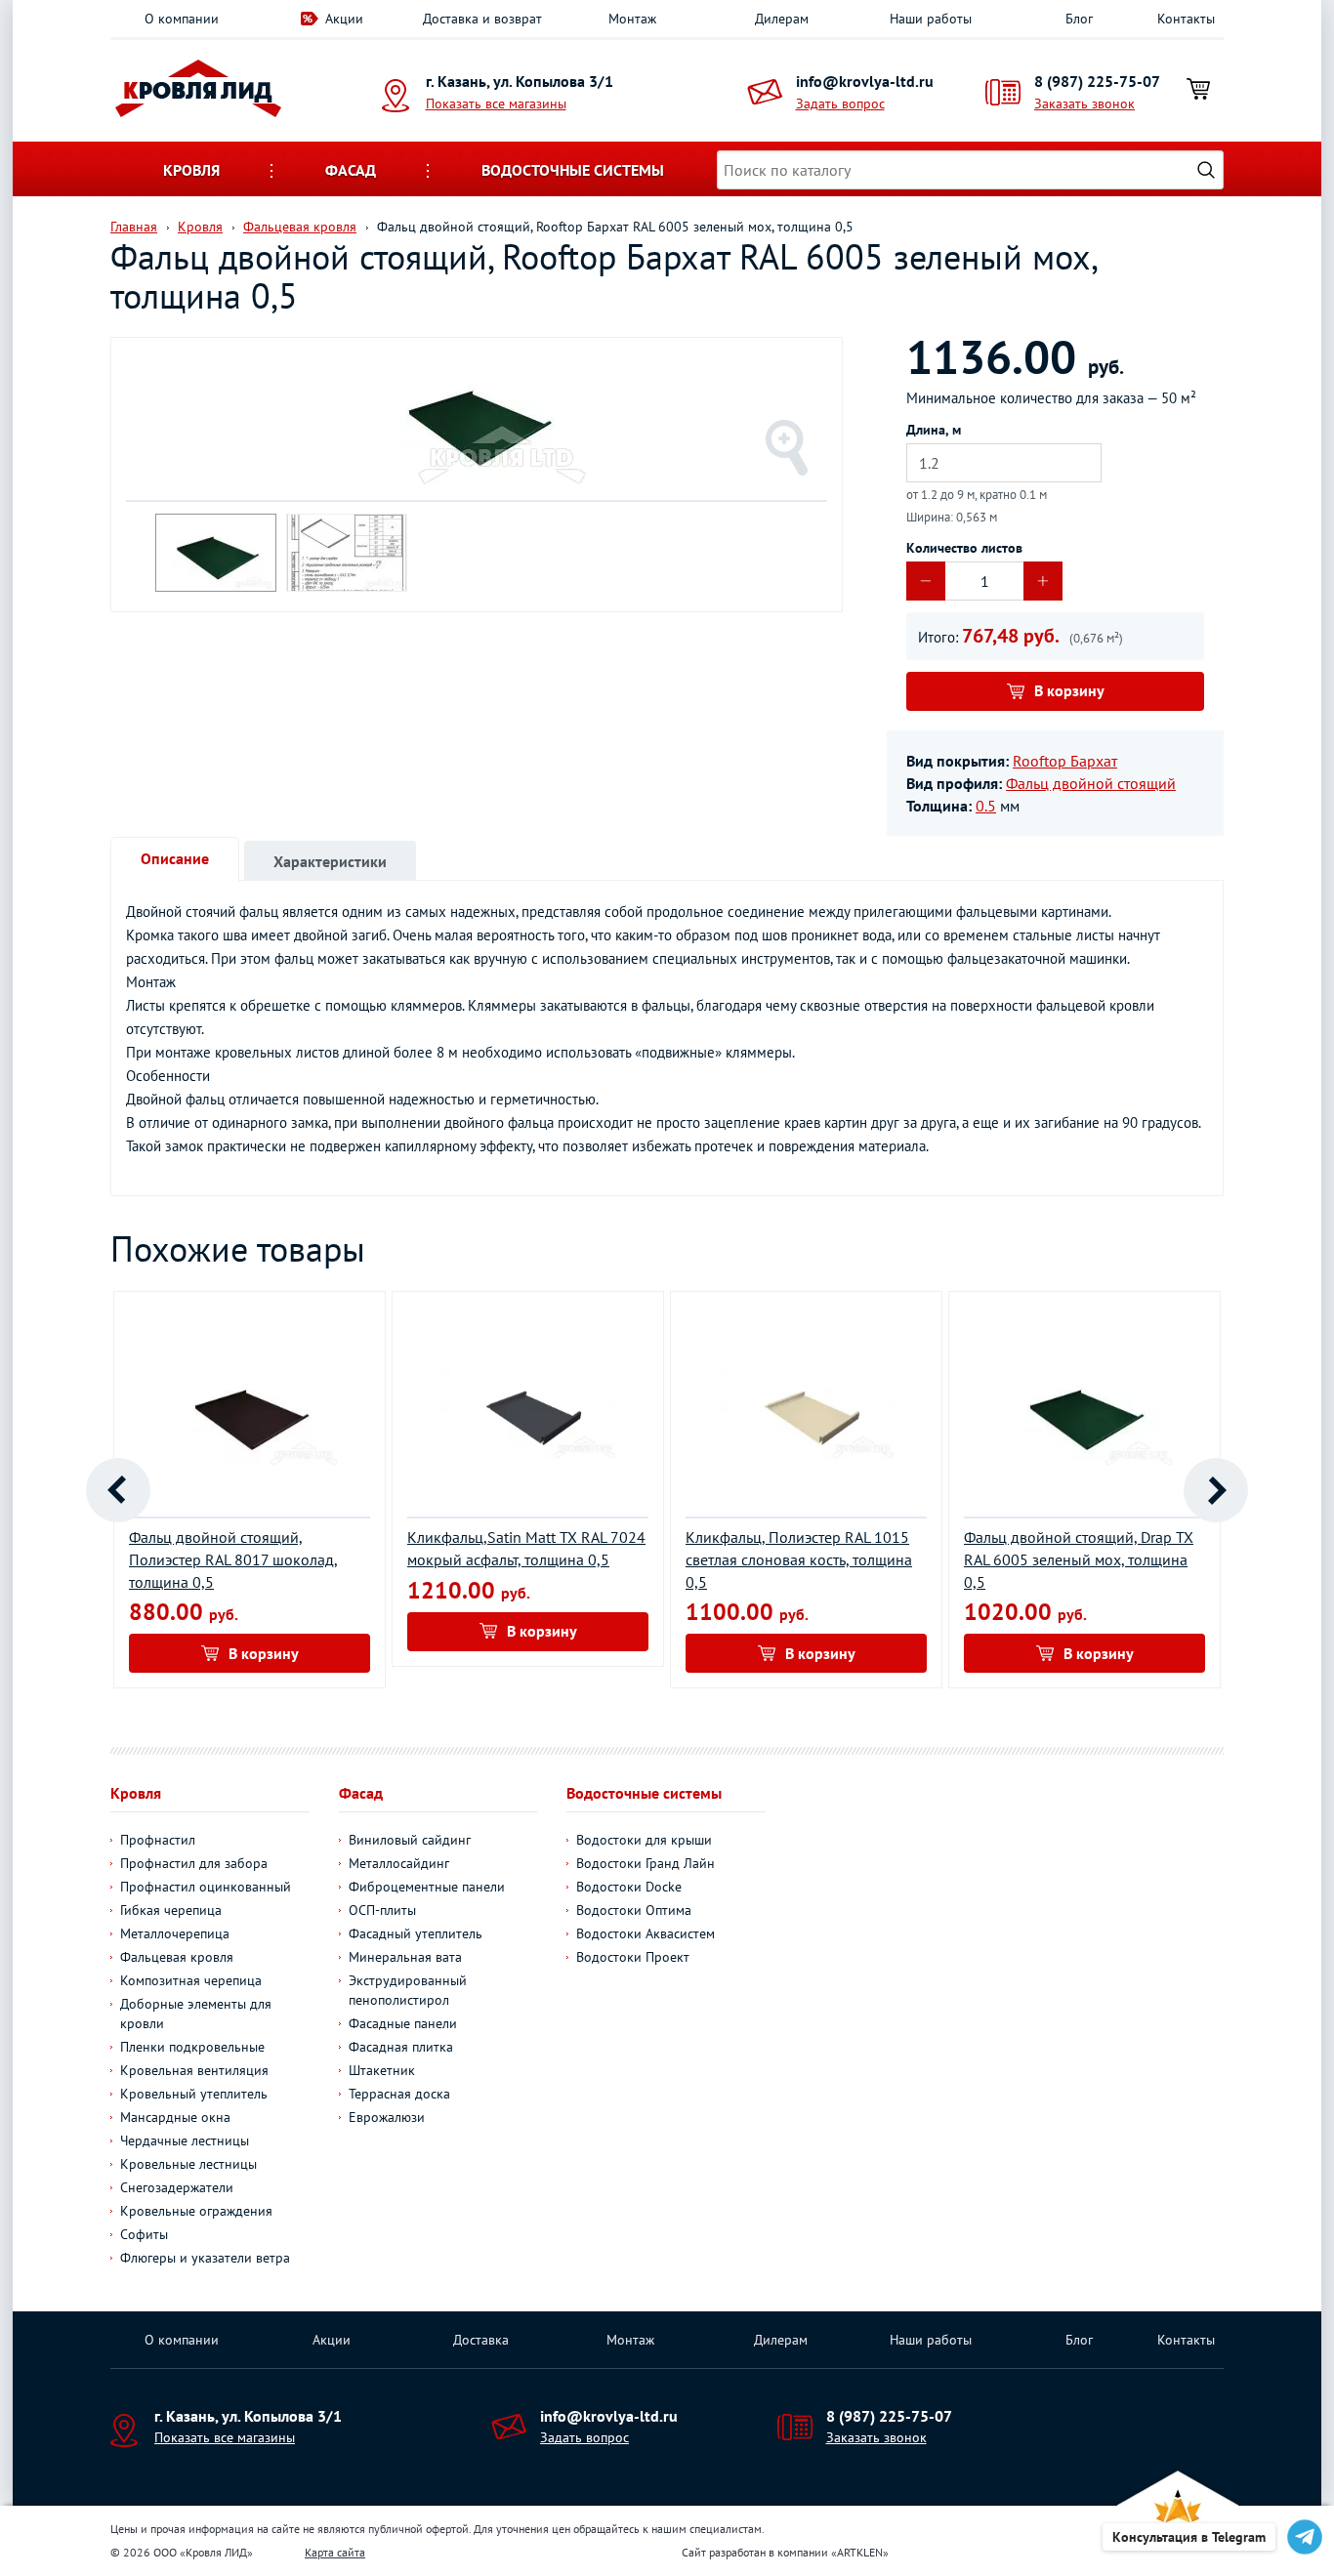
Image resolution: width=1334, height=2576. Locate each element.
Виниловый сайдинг (410, 1840)
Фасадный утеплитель (416, 1933)
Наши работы (931, 19)
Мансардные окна (175, 2117)
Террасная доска (399, 2094)
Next (1216, 1490)
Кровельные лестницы (188, 2164)
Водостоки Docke (629, 1887)
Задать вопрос (840, 104)
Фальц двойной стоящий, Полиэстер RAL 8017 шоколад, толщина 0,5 (233, 1559)
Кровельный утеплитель (194, 2094)
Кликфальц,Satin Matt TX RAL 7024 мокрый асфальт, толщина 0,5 (526, 1548)
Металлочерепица (175, 1933)
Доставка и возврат (482, 19)
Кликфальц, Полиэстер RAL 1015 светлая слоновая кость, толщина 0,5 (799, 1559)
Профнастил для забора (194, 1863)
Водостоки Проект (633, 1957)
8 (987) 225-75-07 (1097, 81)
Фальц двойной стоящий (1091, 783)
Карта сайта (335, 2552)
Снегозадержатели (177, 2187)
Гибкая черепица (171, 1910)
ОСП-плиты (382, 1910)
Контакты (1186, 19)
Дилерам (782, 19)
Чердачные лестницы (185, 2140)
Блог (1079, 19)
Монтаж (632, 19)
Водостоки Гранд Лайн (646, 1863)
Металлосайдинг (399, 1863)
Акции (344, 19)
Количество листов (964, 548)
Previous (118, 1490)
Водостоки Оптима (634, 1910)
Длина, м (934, 430)
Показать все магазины (496, 104)
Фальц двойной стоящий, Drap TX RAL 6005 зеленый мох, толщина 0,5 (1079, 1559)
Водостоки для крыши (644, 1840)
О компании (182, 19)
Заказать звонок (1084, 104)
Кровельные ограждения (196, 2211)
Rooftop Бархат (1065, 761)
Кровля (191, 170)
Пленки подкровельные (192, 2047)
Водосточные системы (573, 170)
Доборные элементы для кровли (196, 2014)
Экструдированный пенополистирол (408, 1990)
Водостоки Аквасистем (646, 1933)
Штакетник (382, 2070)
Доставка (481, 2340)
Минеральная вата (405, 1957)
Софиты (144, 2234)
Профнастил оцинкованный (206, 1887)
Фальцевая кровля (177, 1957)
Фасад (351, 170)
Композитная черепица (191, 1980)
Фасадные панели (403, 2023)
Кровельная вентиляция (194, 2070)
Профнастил (158, 1840)
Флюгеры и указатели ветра (205, 2258)
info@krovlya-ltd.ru (865, 81)
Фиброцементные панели (427, 1887)
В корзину (1069, 690)
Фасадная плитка (401, 2047)
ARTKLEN (860, 2552)
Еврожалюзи (387, 2117)
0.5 (986, 806)
